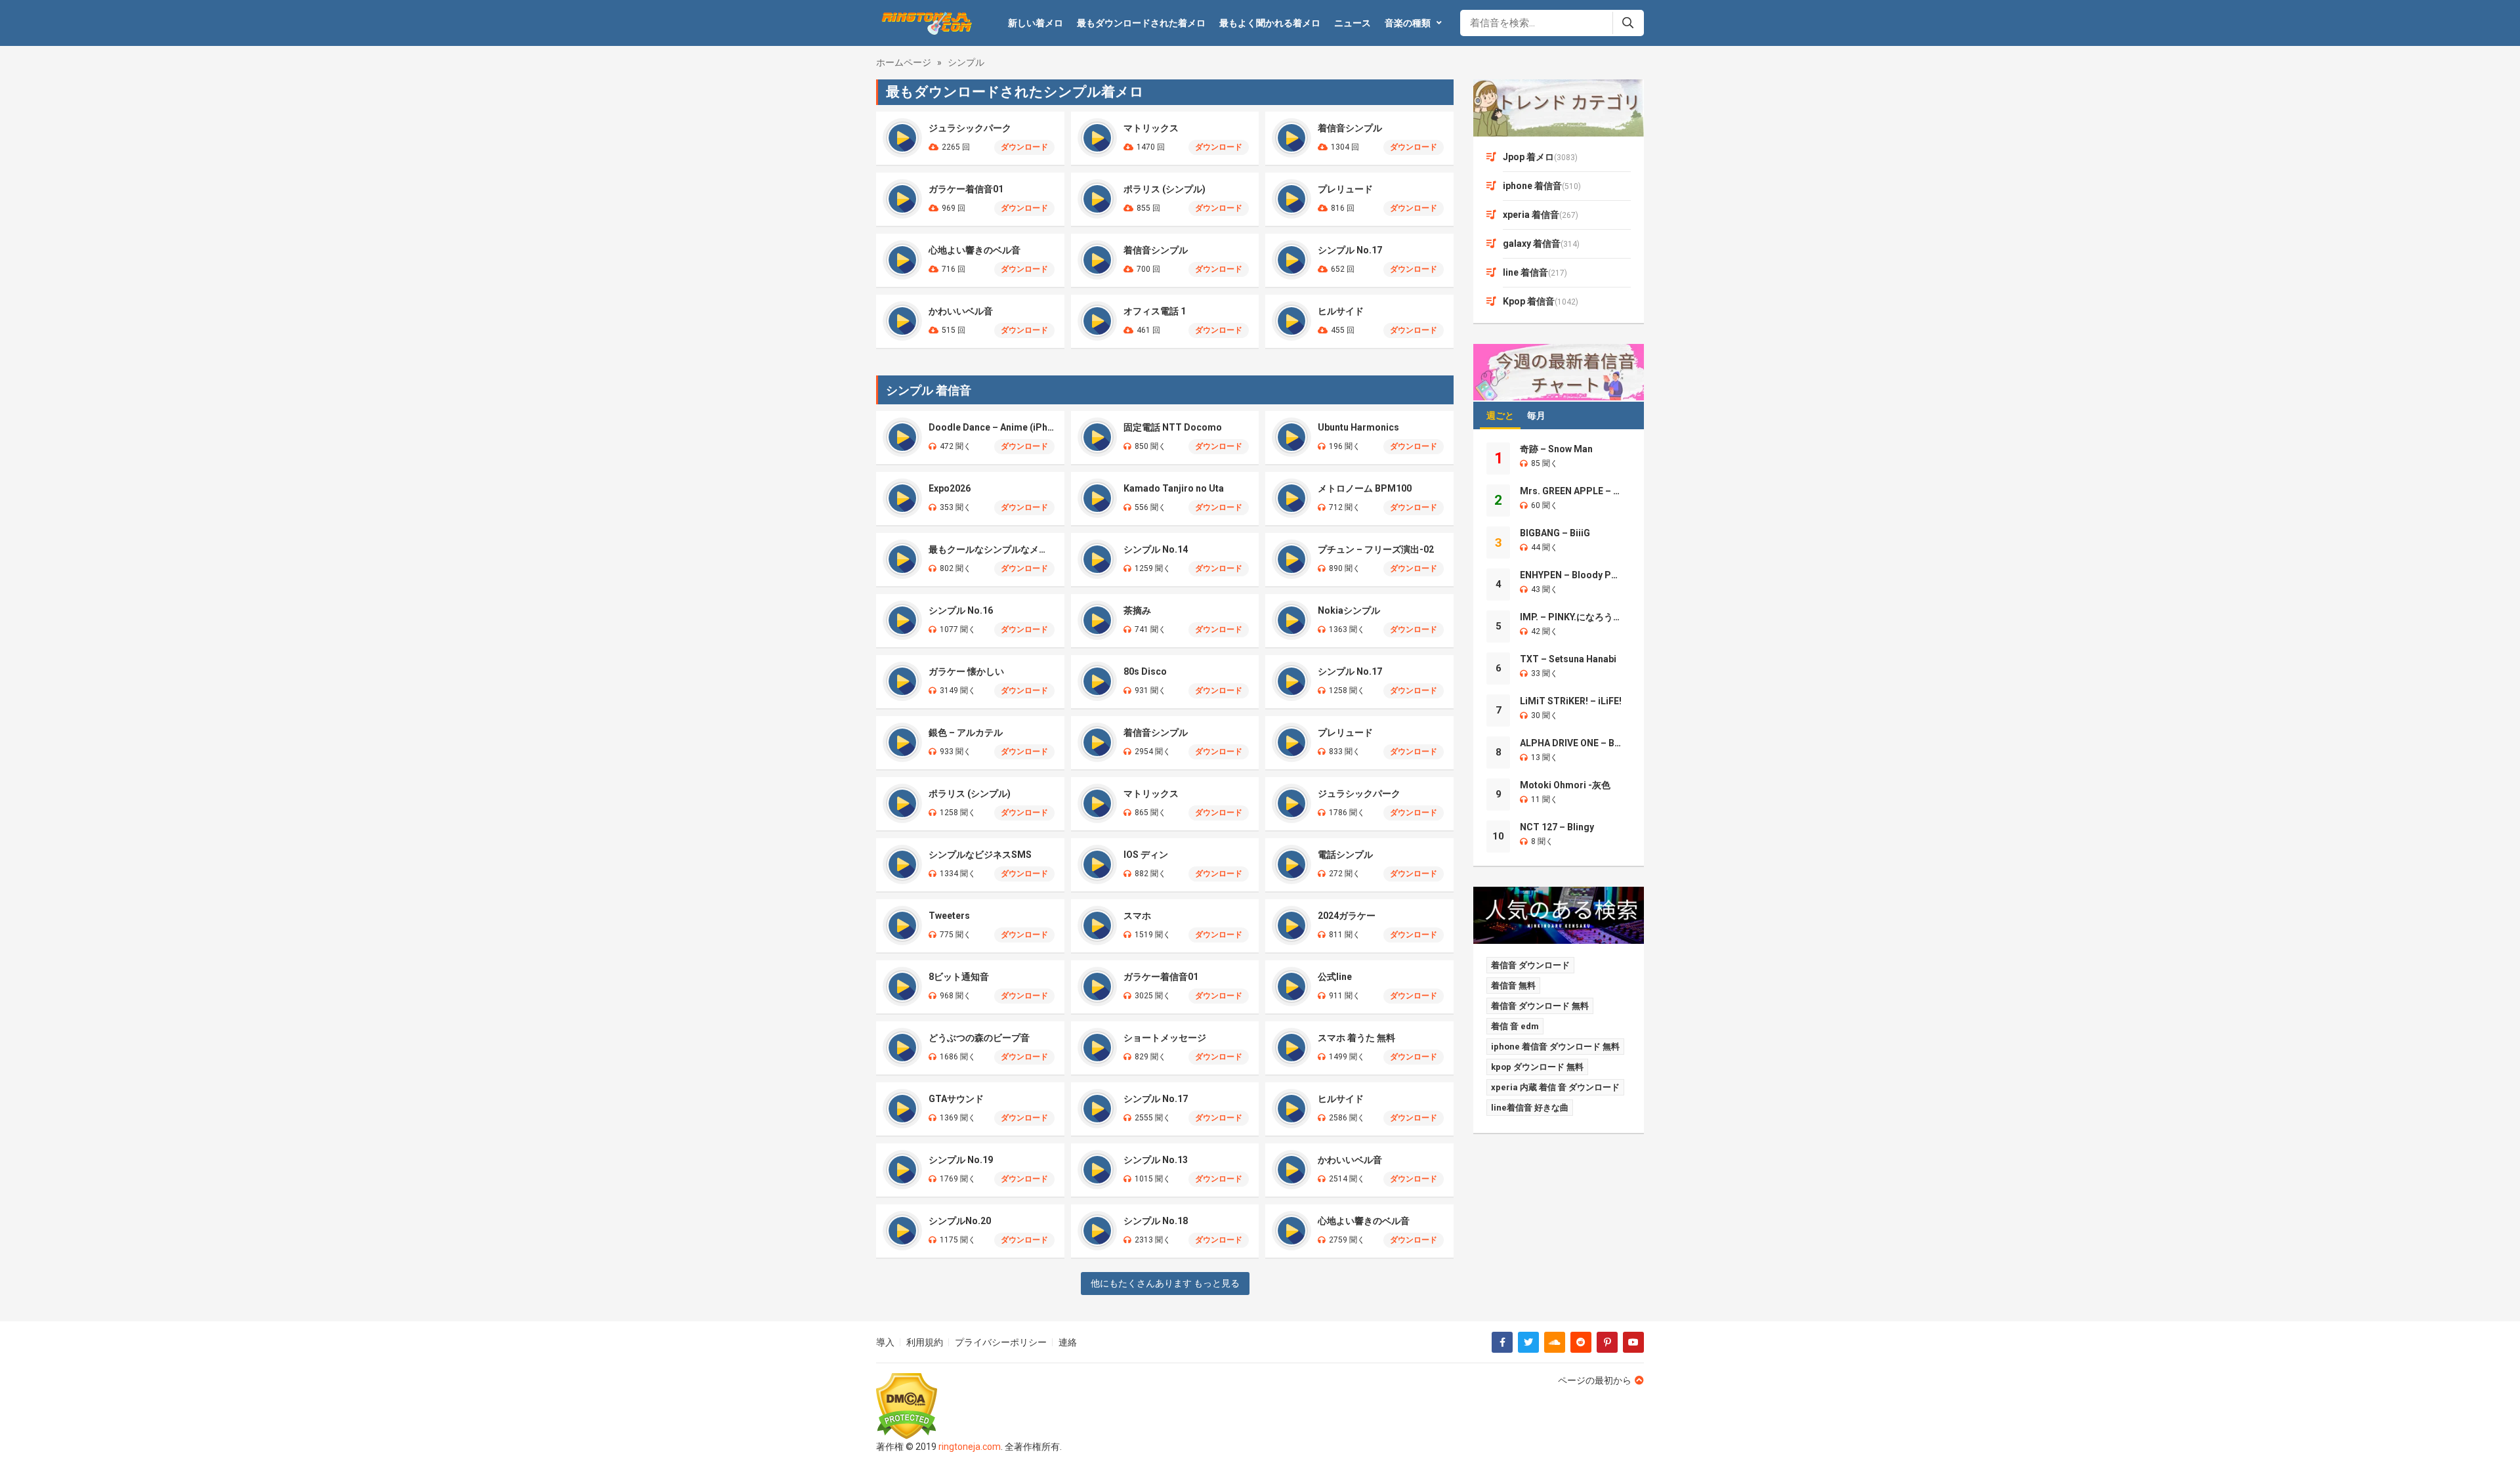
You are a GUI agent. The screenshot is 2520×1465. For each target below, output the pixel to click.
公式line (1335, 977)
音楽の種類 (1408, 23)
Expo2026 (950, 488)
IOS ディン (1146, 855)
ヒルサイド (1341, 311)
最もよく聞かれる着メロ (1270, 23)
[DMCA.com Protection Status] (969, 1406)
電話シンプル (1345, 855)
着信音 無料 (1513, 986)
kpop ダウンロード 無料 (1537, 1067)
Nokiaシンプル (1349, 610)
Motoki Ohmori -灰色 (1565, 785)
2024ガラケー (1347, 916)
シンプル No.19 (961, 1160)
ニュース (1353, 23)
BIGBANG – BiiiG (1555, 533)
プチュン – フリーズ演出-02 (1376, 549)
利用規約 (925, 1342)
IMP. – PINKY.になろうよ (1571, 617)
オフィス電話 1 (1155, 311)
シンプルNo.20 (960, 1221)
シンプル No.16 (961, 610)
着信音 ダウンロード (1530, 965)
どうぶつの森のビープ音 (979, 1038)
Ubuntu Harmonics (1358, 427)
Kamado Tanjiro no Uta (1174, 488)
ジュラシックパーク (970, 128)
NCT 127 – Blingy (1557, 827)
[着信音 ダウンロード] (925, 23)
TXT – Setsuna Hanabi (1568, 659)
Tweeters (949, 916)
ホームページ (904, 62)
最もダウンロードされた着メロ (1141, 23)
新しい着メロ (1036, 23)
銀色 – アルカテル (966, 732)
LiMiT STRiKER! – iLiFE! (1571, 701)
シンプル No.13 (1156, 1160)
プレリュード (1345, 189)
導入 (885, 1342)
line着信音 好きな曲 (1530, 1108)
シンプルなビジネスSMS (980, 855)
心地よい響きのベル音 (975, 250)
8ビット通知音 (959, 977)
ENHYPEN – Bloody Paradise (1571, 575)
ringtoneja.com (970, 1447)
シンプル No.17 (1350, 250)
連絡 (1068, 1342)
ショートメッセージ (1165, 1038)
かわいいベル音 (961, 311)
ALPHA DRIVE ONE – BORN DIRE (1571, 743)
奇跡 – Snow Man (1556, 449)
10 (1498, 836)
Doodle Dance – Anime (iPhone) (992, 427)
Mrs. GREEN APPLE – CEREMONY (1571, 491)
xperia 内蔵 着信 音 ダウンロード (1555, 1087)
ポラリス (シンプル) (1165, 189)
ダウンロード (1024, 147)
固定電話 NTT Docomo (1173, 427)
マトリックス (1151, 128)
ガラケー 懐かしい (966, 671)
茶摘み (1137, 610)
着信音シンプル (1350, 128)
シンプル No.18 (1156, 1221)
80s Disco (1145, 671)
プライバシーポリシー (1001, 1342)
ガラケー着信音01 (966, 189)
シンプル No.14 (1156, 549)
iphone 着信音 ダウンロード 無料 (1555, 1047)
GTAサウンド (956, 1099)
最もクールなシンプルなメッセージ (992, 549)
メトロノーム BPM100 (1365, 488)
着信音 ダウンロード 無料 (1540, 1006)
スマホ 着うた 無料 (1356, 1038)
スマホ (1137, 916)
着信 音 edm (1515, 1026)
